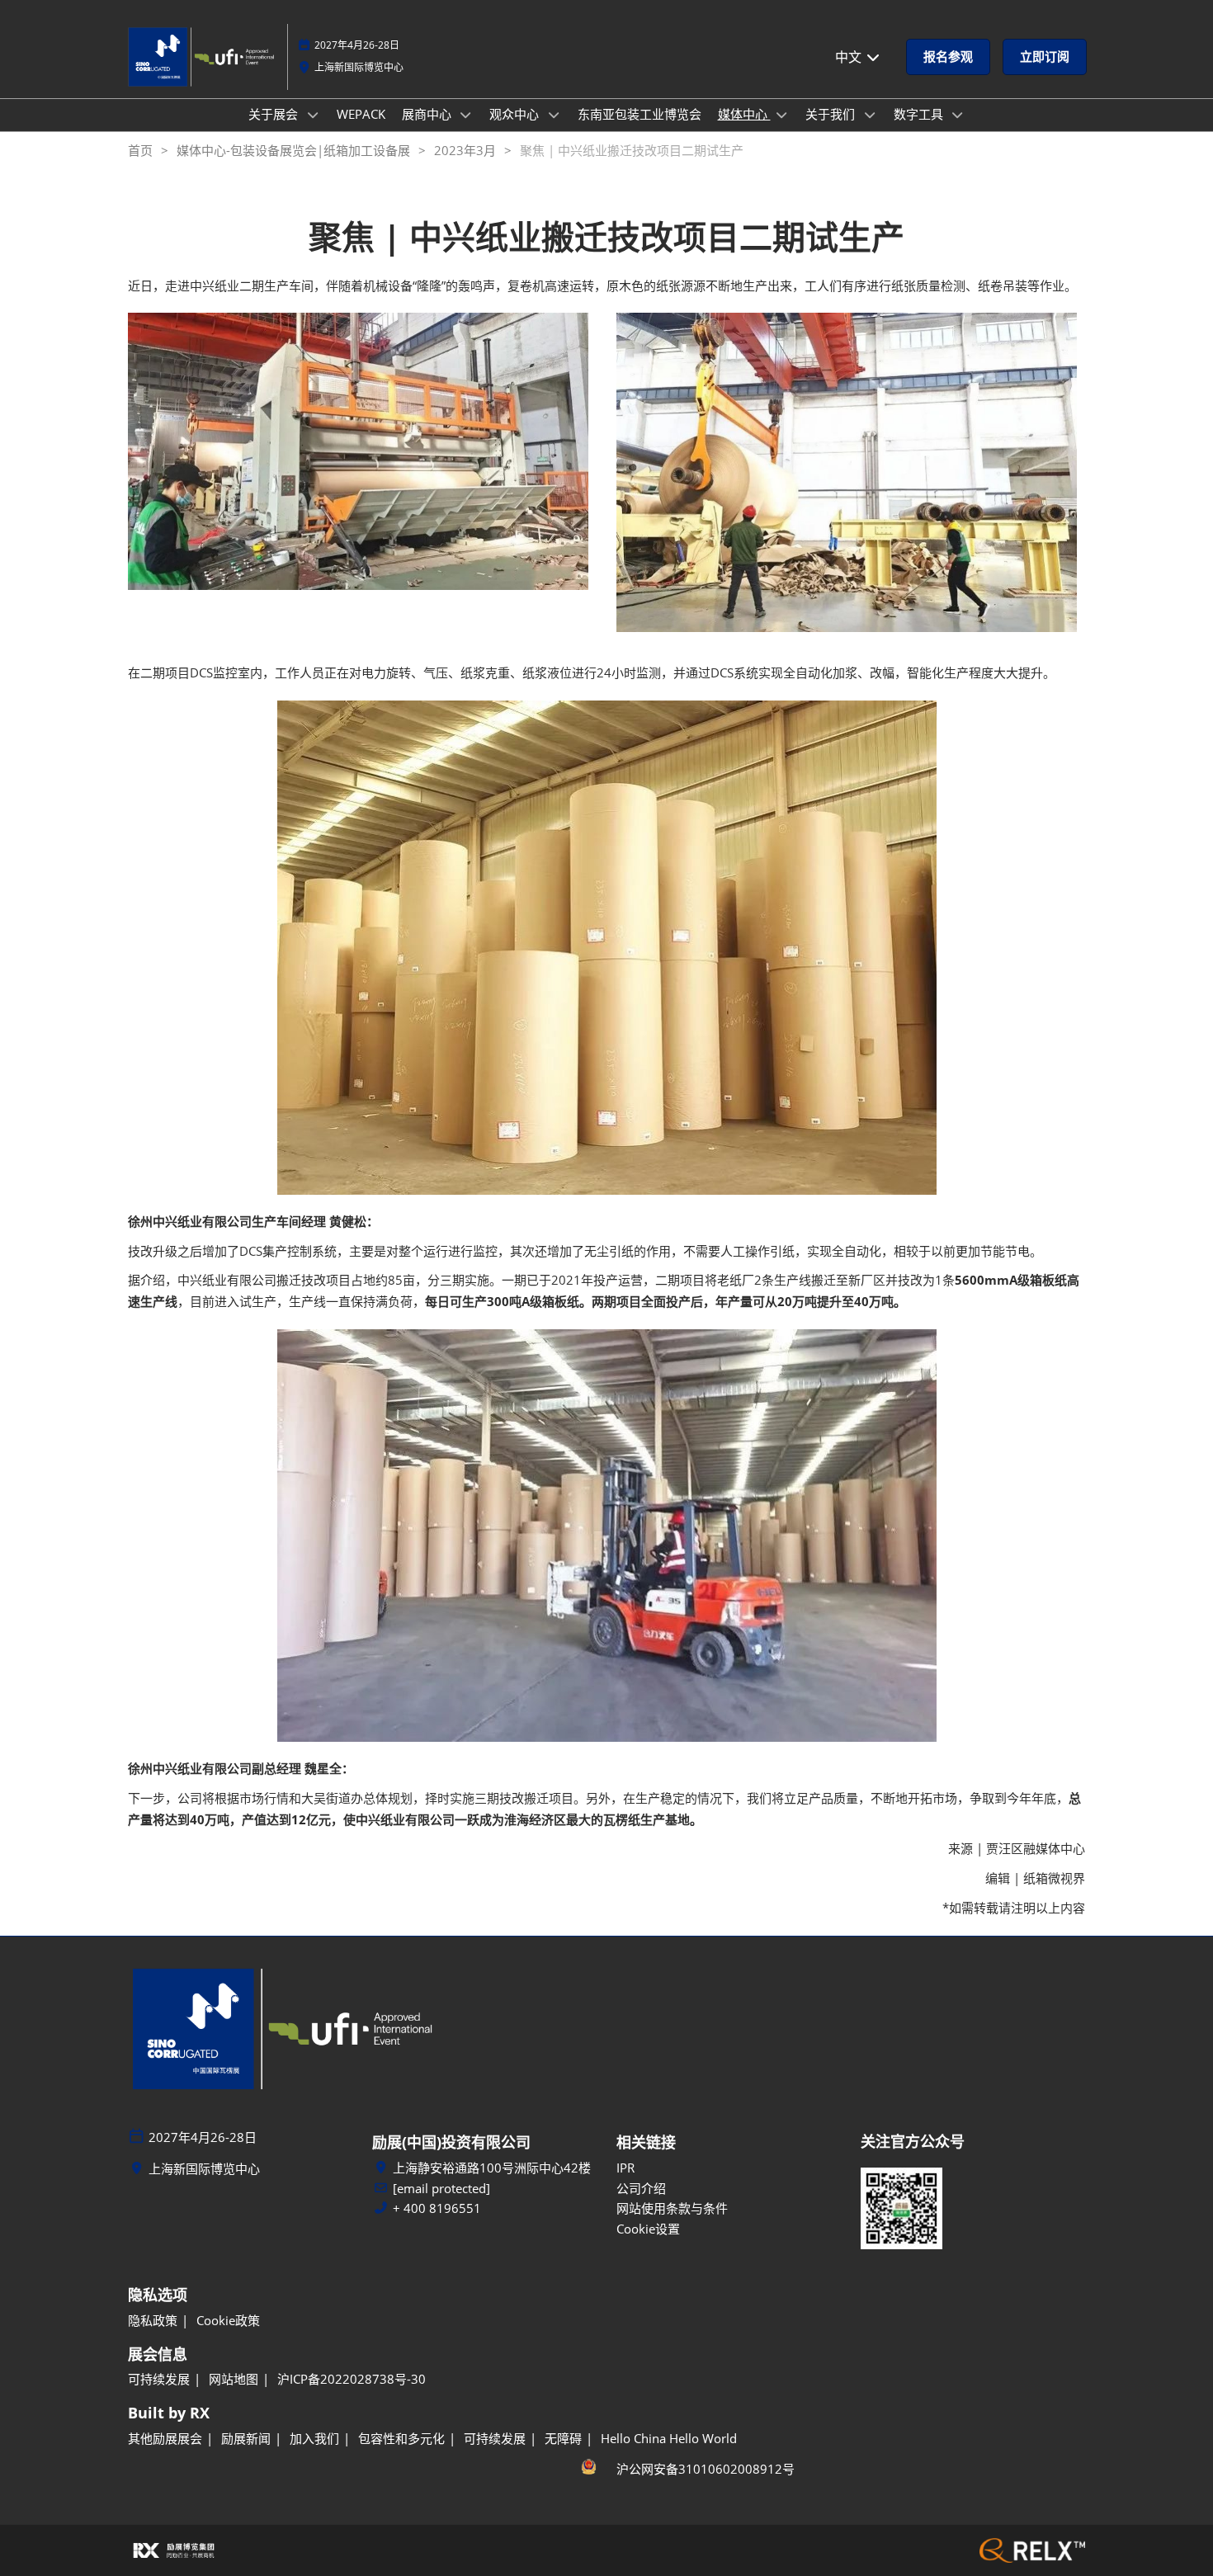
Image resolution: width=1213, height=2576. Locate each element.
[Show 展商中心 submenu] (466, 115)
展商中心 (428, 114)
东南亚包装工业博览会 (640, 114)
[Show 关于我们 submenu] (870, 115)
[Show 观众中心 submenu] (554, 115)
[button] (948, 57)
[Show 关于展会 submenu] (313, 115)
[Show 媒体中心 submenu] (782, 115)
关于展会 (275, 114)
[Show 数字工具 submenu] (958, 115)
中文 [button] (850, 57)
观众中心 (516, 114)
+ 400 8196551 (437, 2208)
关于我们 (832, 114)
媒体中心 (744, 114)
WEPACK (361, 114)
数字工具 (920, 114)
